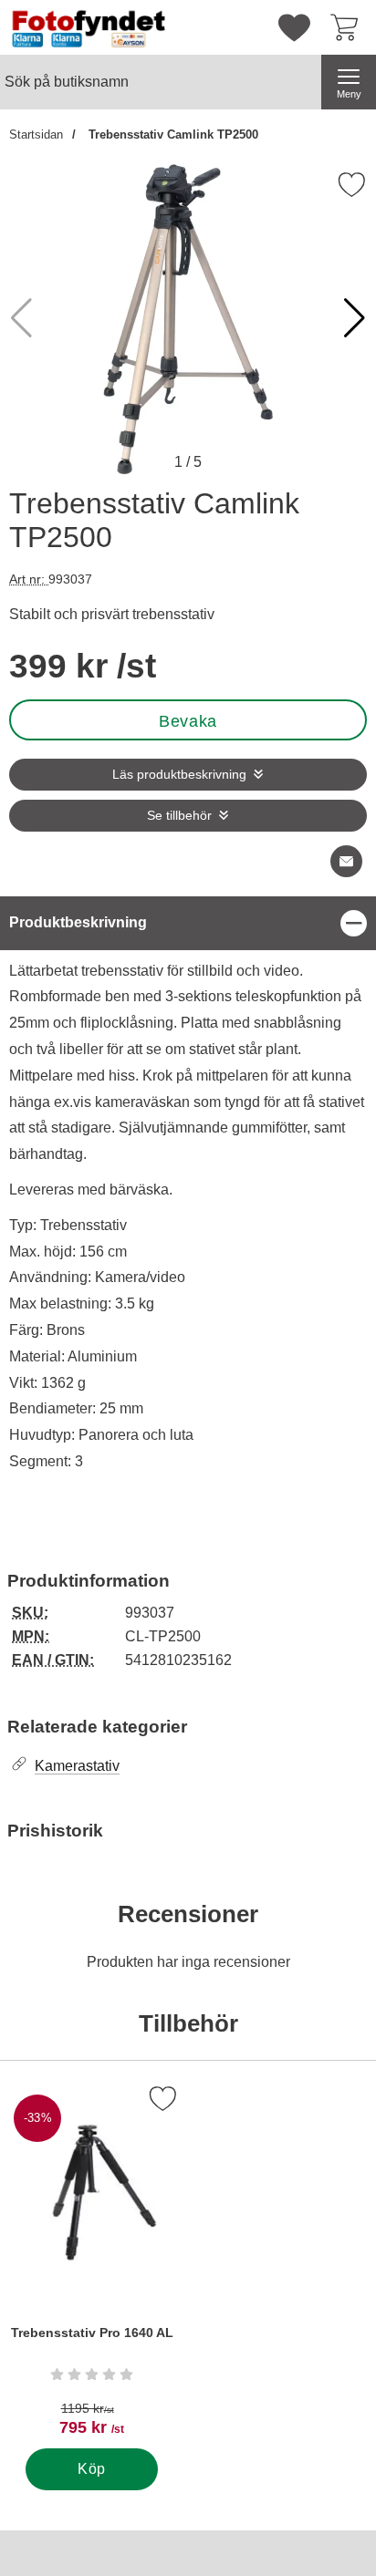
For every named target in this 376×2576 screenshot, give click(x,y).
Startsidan (36, 134)
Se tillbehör (179, 816)
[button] (355, 318)
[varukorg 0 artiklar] (349, 27)
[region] (188, 923)
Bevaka (188, 721)
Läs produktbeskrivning (179, 775)
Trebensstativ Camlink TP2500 (172, 134)
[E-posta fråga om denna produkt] (346, 861)
